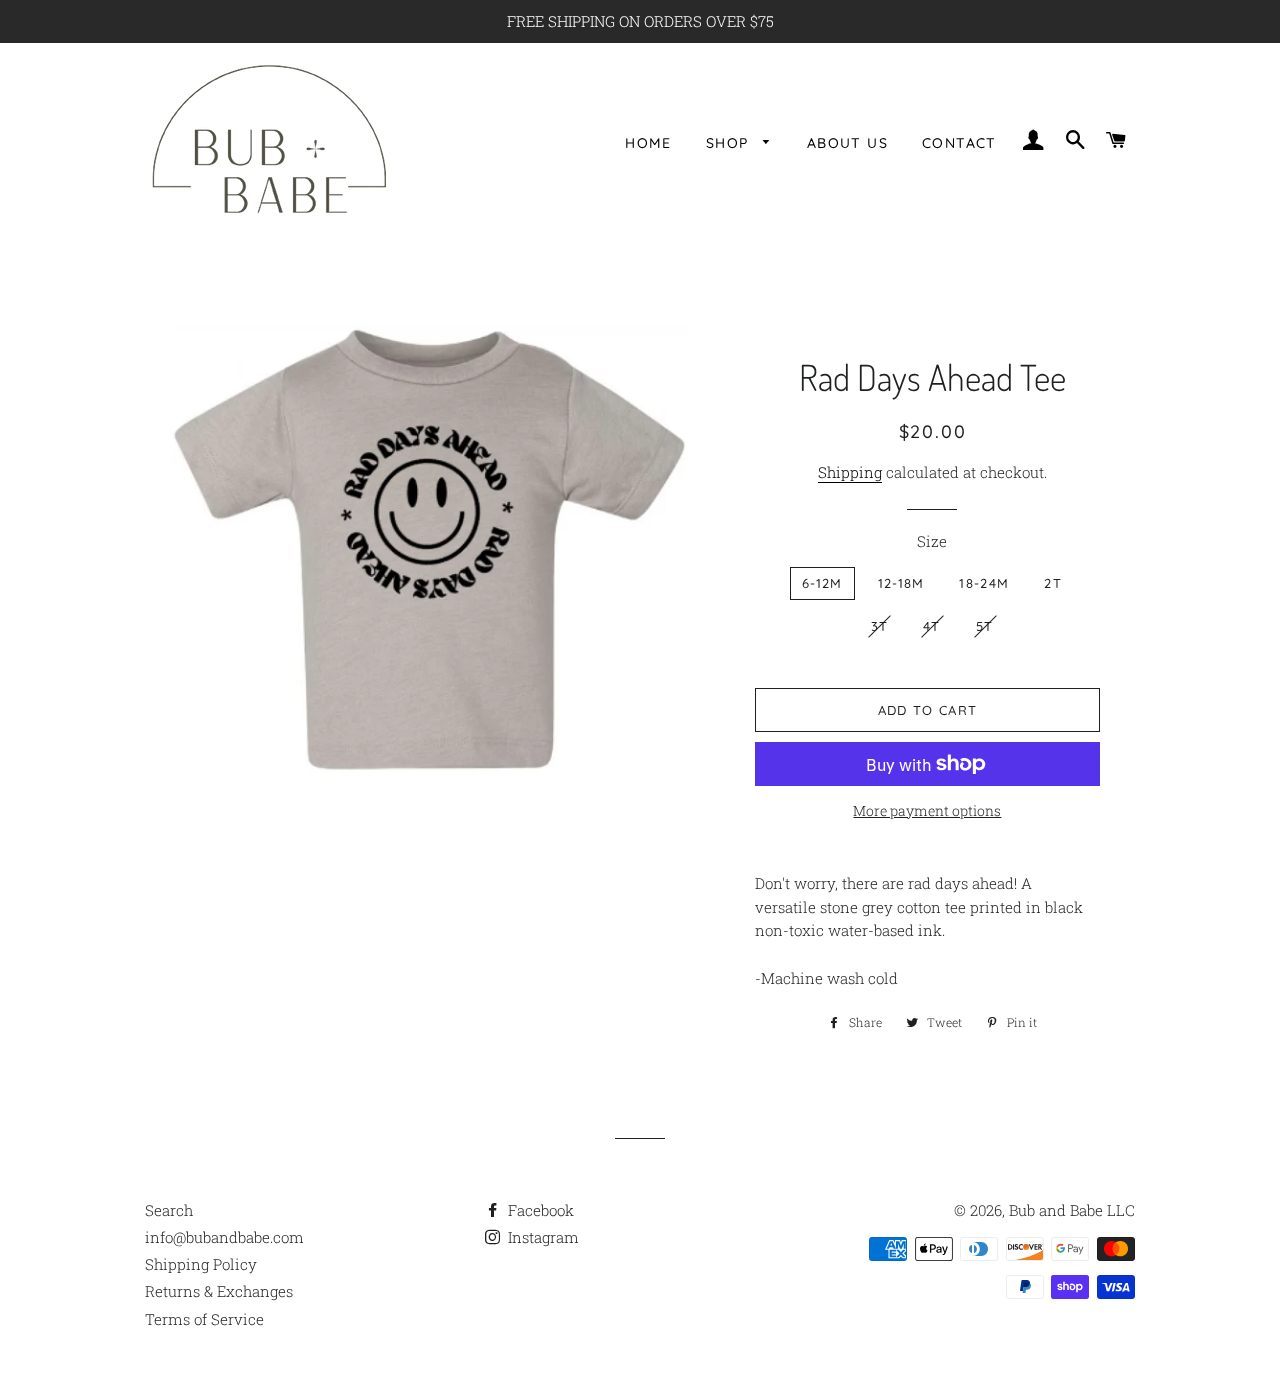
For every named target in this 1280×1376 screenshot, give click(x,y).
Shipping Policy (201, 1264)
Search (169, 1210)
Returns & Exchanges (219, 1291)
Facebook (539, 1210)
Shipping (850, 472)
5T (985, 626)
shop (730, 142)
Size (932, 541)
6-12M (822, 583)
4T (932, 626)
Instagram (541, 1237)
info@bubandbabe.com (224, 1237)
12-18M (901, 583)
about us (847, 142)
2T (1053, 583)
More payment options (927, 810)
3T (880, 626)
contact (959, 142)
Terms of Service (204, 1319)
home (648, 142)
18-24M (984, 583)
